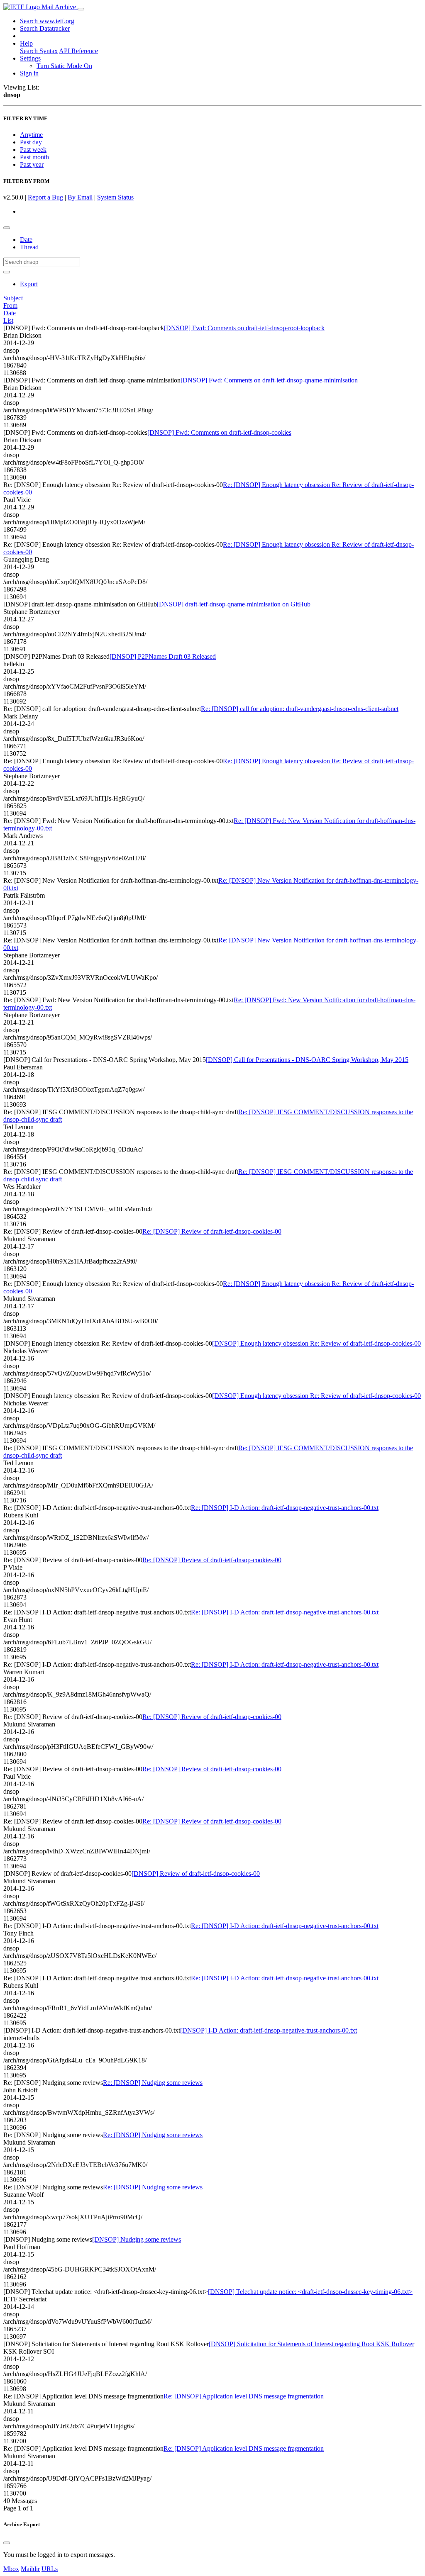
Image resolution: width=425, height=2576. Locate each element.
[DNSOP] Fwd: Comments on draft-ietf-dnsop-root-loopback (244, 328)
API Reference (78, 51)
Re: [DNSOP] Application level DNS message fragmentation (244, 2396)
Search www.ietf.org (47, 21)
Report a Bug (45, 197)
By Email (80, 197)
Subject (13, 298)
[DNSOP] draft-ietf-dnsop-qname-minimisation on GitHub (234, 604)
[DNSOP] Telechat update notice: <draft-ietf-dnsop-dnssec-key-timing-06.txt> (310, 2292)
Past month (34, 157)
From (10, 306)
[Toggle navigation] (81, 9)
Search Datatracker (45, 28)
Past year (32, 164)
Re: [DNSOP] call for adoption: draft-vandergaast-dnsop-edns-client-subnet (300, 709)
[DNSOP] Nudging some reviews (137, 2239)
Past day (31, 142)
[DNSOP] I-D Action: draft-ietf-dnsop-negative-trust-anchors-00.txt (269, 2030)
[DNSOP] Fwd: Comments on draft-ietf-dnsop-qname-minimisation (269, 380)
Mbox (11, 2569)
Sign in (29, 73)
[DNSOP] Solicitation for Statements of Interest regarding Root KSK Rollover (311, 2344)
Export (29, 284)
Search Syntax (39, 51)
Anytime (31, 135)
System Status (115, 197)
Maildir (30, 2569)
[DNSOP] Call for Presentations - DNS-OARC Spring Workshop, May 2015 (307, 1060)
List (8, 320)
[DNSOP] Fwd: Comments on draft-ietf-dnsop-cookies (219, 432)
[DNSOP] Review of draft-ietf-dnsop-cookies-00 (196, 1874)
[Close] (7, 2543)
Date (26, 240)
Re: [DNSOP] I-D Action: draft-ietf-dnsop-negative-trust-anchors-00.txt (285, 1508)
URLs (50, 2569)
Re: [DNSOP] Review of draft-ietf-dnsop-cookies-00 (212, 1231)
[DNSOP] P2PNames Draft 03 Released (163, 656)
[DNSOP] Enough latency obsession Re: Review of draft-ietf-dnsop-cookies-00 (316, 1343)
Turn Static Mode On (64, 66)
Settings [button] (30, 58)
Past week (33, 150)
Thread (29, 247)
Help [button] (26, 43)
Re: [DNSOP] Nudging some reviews (153, 2083)
